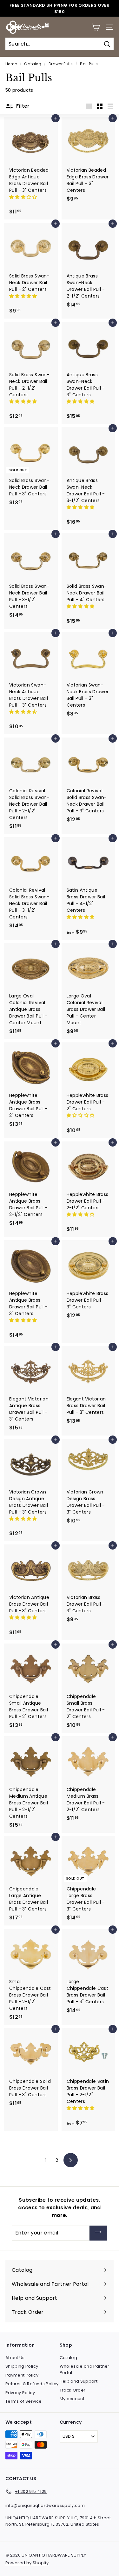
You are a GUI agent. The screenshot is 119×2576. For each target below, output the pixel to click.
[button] (24, 197)
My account (72, 2399)
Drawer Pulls (61, 64)
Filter (22, 106)
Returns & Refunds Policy (32, 2384)
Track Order (73, 2390)
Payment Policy (22, 2375)
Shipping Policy (22, 2366)
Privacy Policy (20, 2393)
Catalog (33, 64)
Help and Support (79, 2381)
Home (11, 64)
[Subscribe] (98, 2233)
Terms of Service (24, 2401)
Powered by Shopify (27, 2563)
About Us (15, 2358)
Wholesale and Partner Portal (85, 2369)
